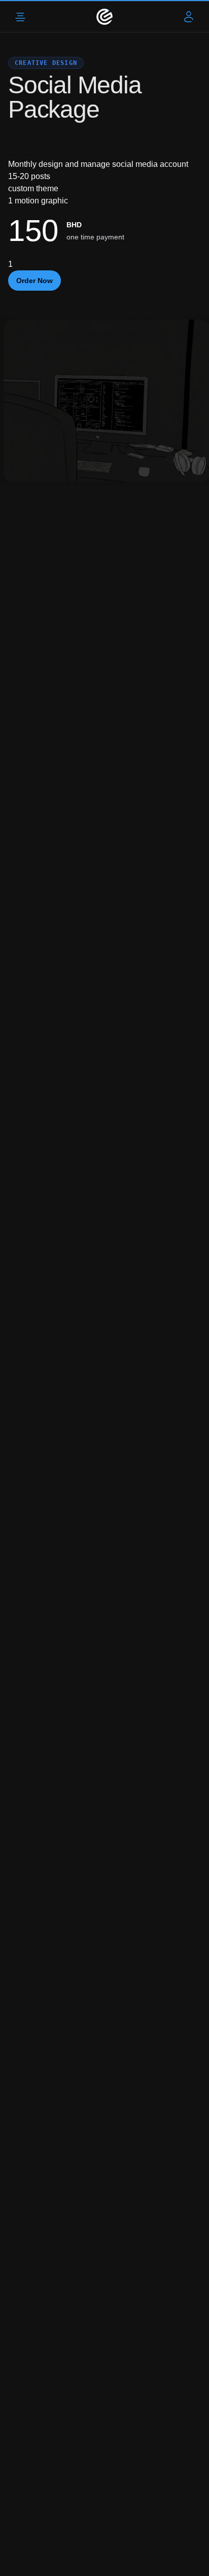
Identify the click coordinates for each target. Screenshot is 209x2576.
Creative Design (46, 63)
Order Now (34, 281)
